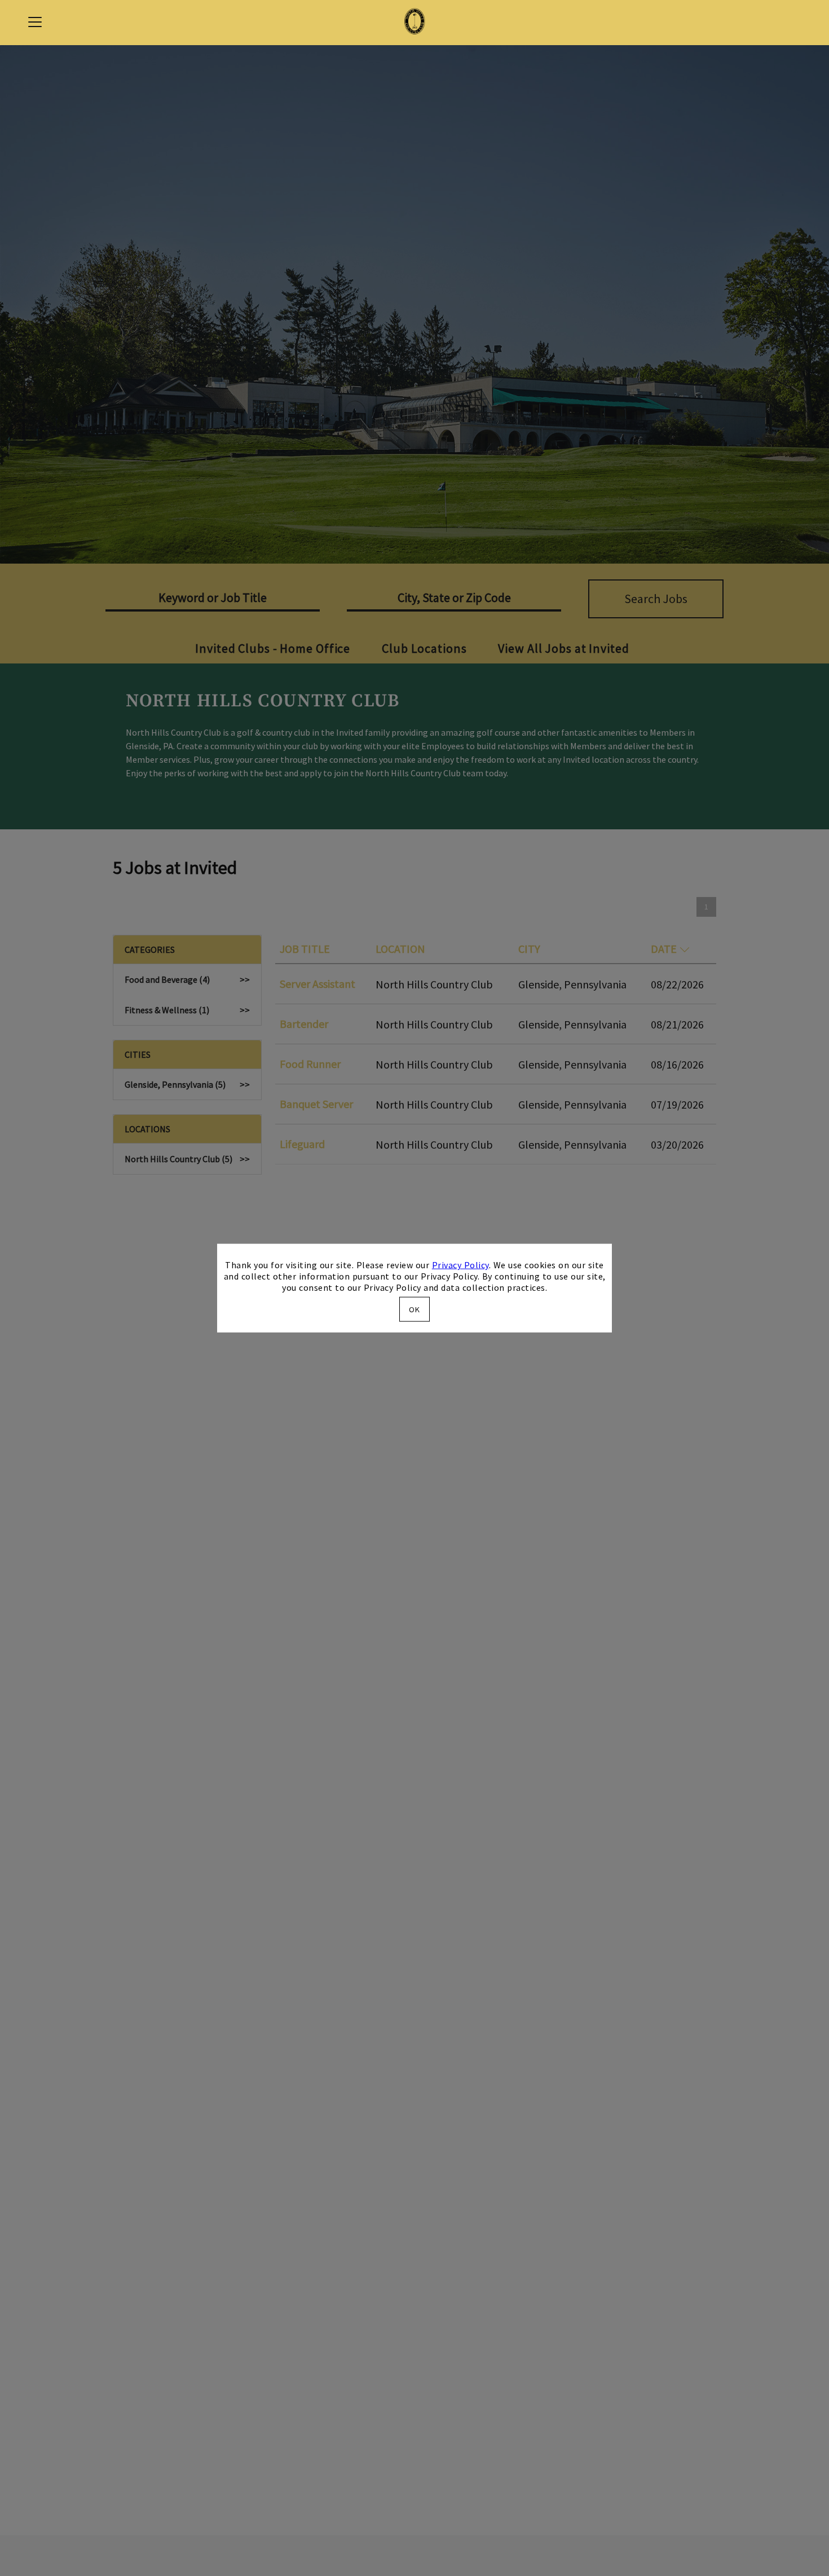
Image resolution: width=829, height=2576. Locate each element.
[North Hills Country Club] (414, 23)
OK (414, 1309)
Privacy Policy (460, 1265)
